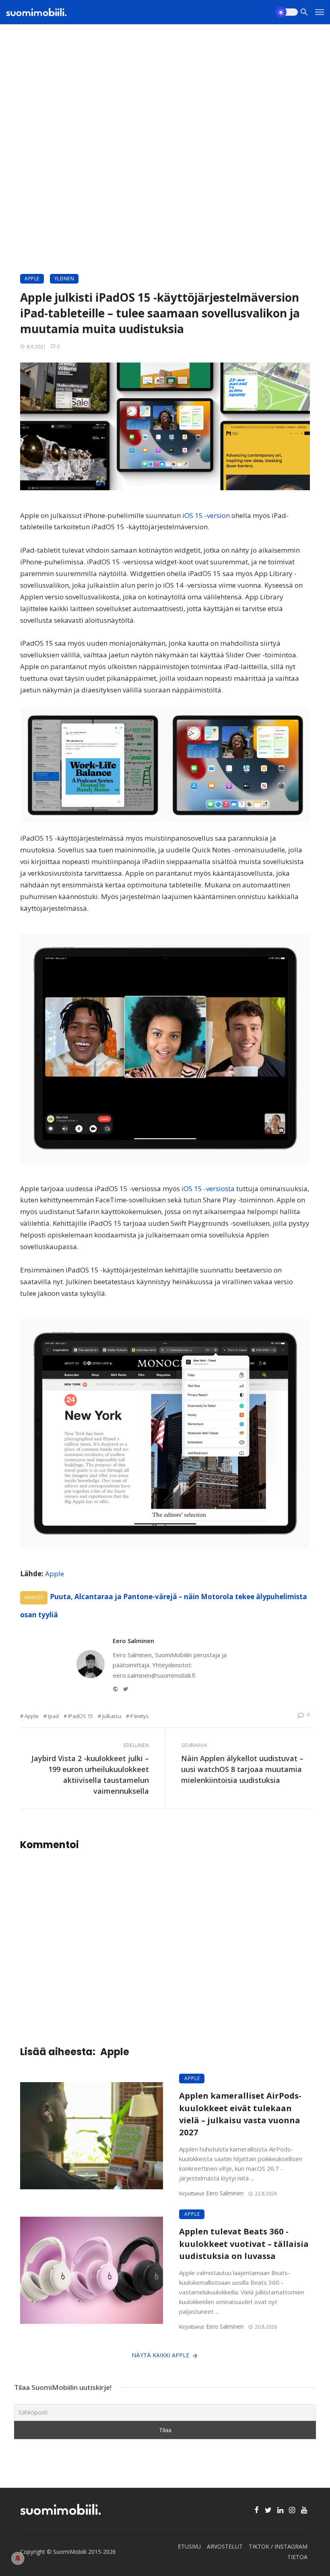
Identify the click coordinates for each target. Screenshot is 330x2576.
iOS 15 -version (205, 515)
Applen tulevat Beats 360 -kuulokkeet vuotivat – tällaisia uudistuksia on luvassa (244, 2243)
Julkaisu (112, 1716)
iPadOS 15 (80, 1716)
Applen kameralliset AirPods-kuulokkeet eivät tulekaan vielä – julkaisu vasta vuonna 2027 (240, 2114)
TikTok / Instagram (278, 2546)
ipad (53, 1716)
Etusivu (189, 2546)
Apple (32, 279)
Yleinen (64, 279)
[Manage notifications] (18, 2558)
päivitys (140, 1716)
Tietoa (297, 2557)
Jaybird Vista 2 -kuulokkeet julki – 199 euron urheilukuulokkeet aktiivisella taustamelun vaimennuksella (90, 1775)
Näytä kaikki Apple (160, 2355)
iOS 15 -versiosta (207, 1189)
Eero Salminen (133, 1641)
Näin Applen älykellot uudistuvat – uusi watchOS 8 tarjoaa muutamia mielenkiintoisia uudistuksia (242, 1769)
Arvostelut (225, 2546)
